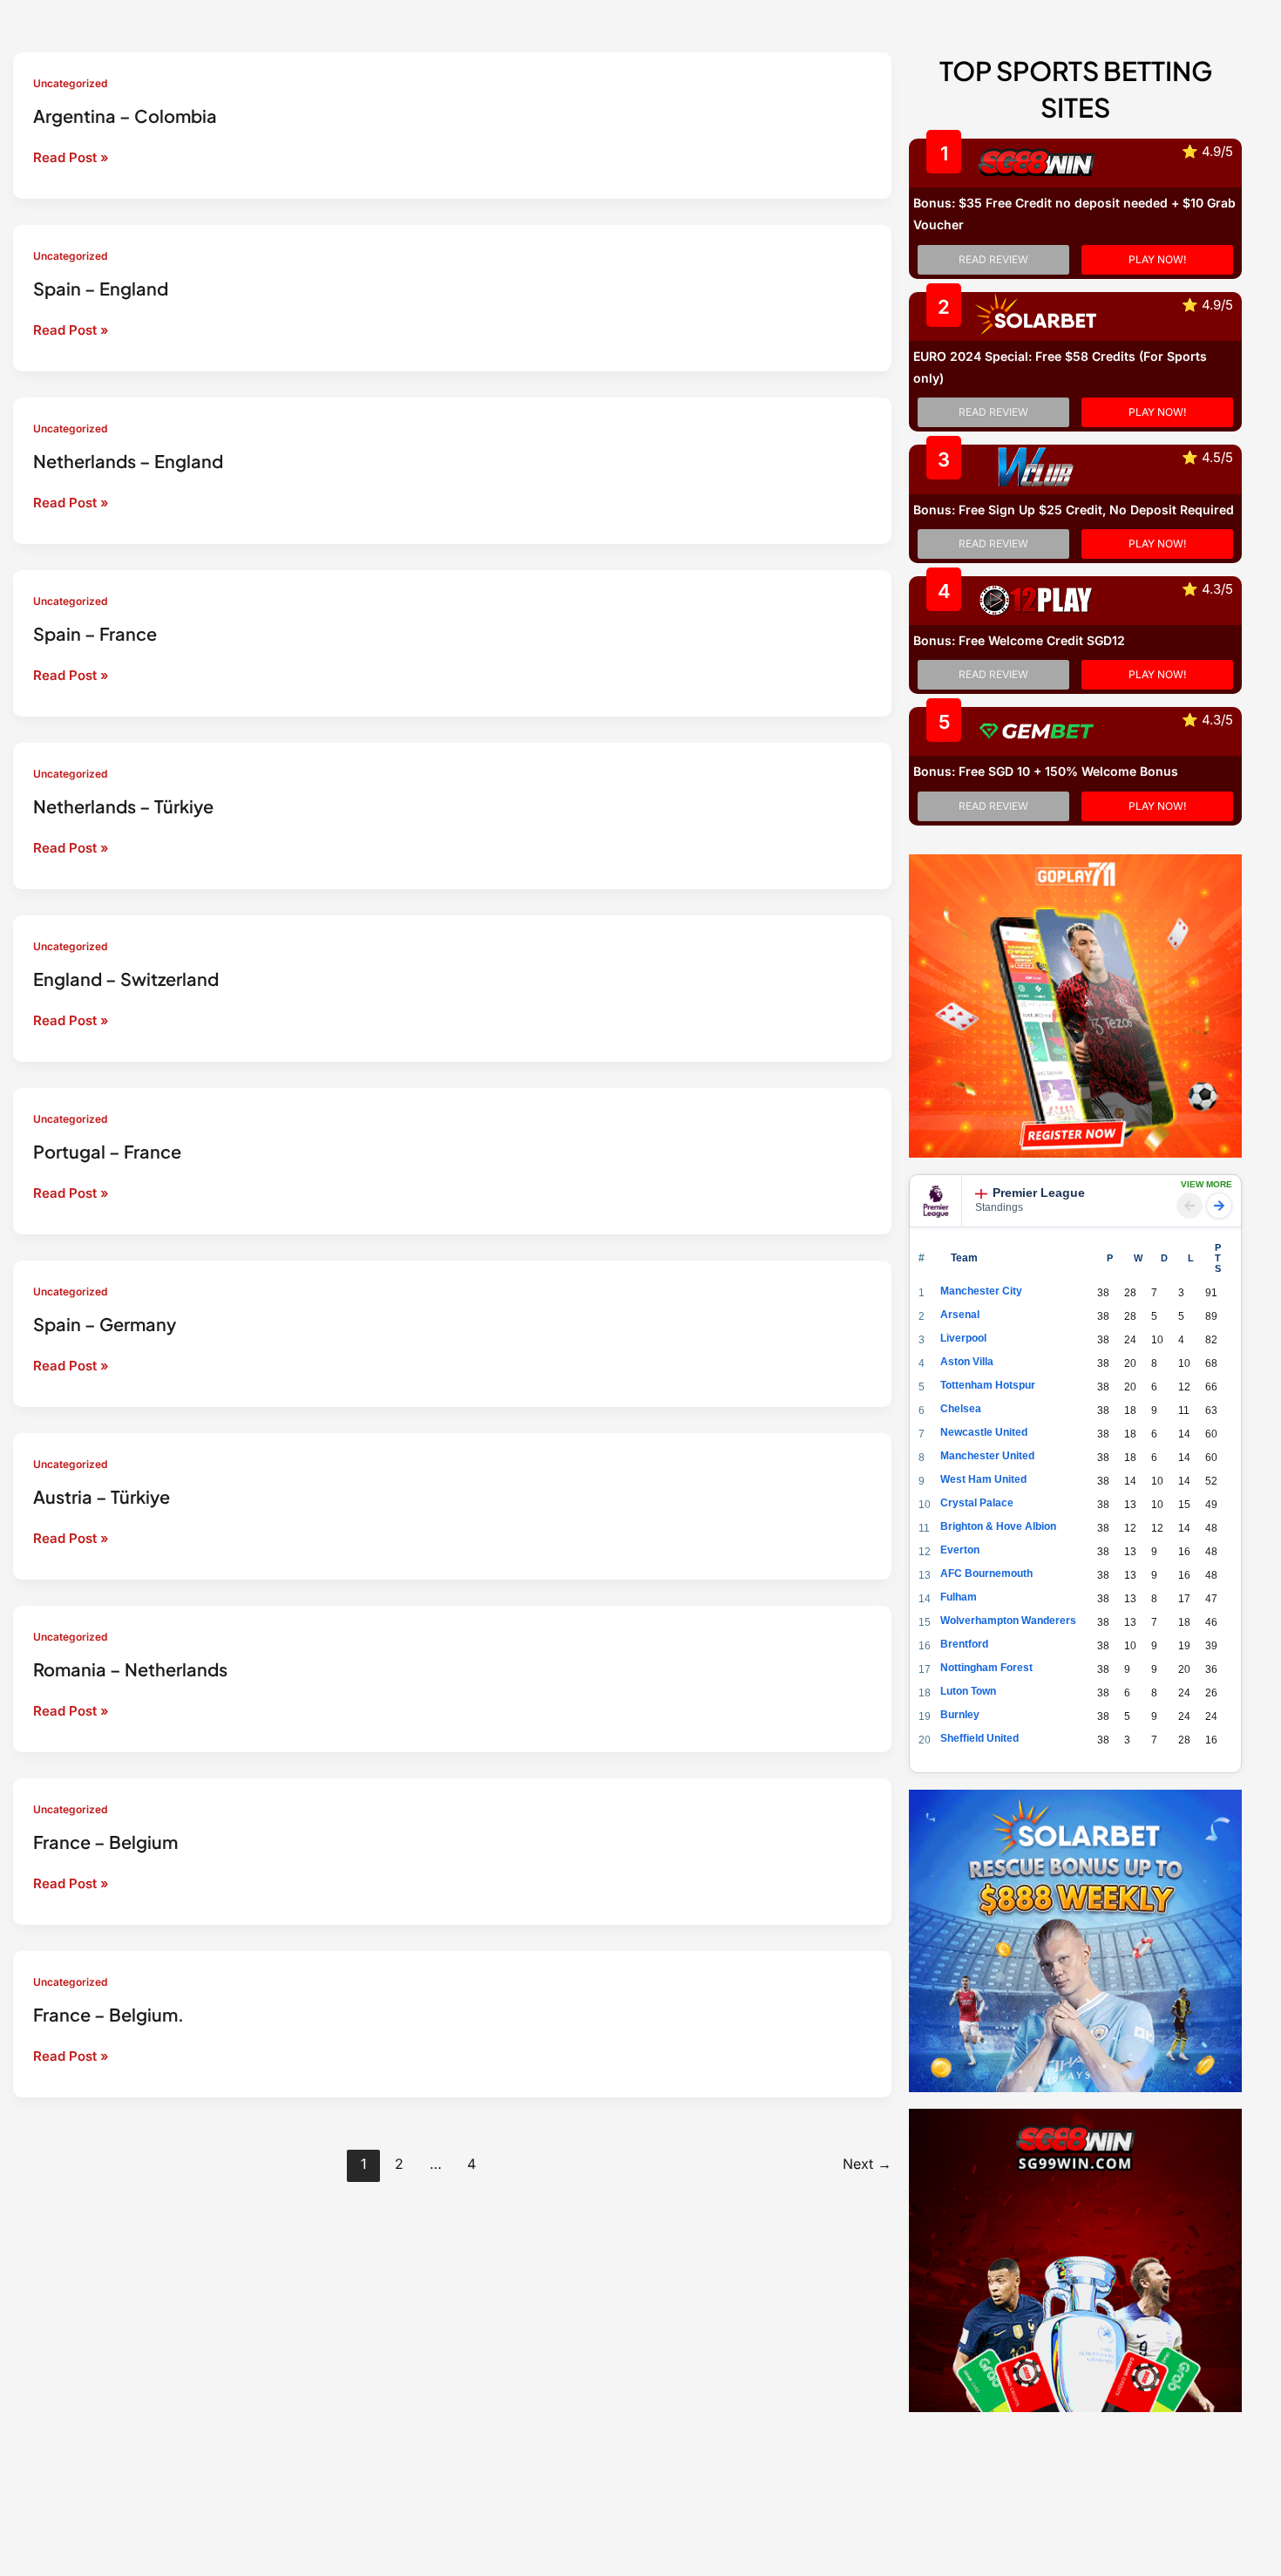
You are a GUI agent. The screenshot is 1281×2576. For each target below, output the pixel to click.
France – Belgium (105, 1842)
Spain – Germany (105, 1324)
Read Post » (71, 159)
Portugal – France (107, 1151)
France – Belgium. (108, 2014)
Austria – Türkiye (102, 1496)
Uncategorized (70, 83)
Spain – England (101, 288)
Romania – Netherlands (130, 1669)
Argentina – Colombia (125, 116)
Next (867, 2164)
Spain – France (95, 633)
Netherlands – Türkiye (123, 806)
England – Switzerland (126, 979)
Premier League (1039, 1193)
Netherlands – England (128, 461)
